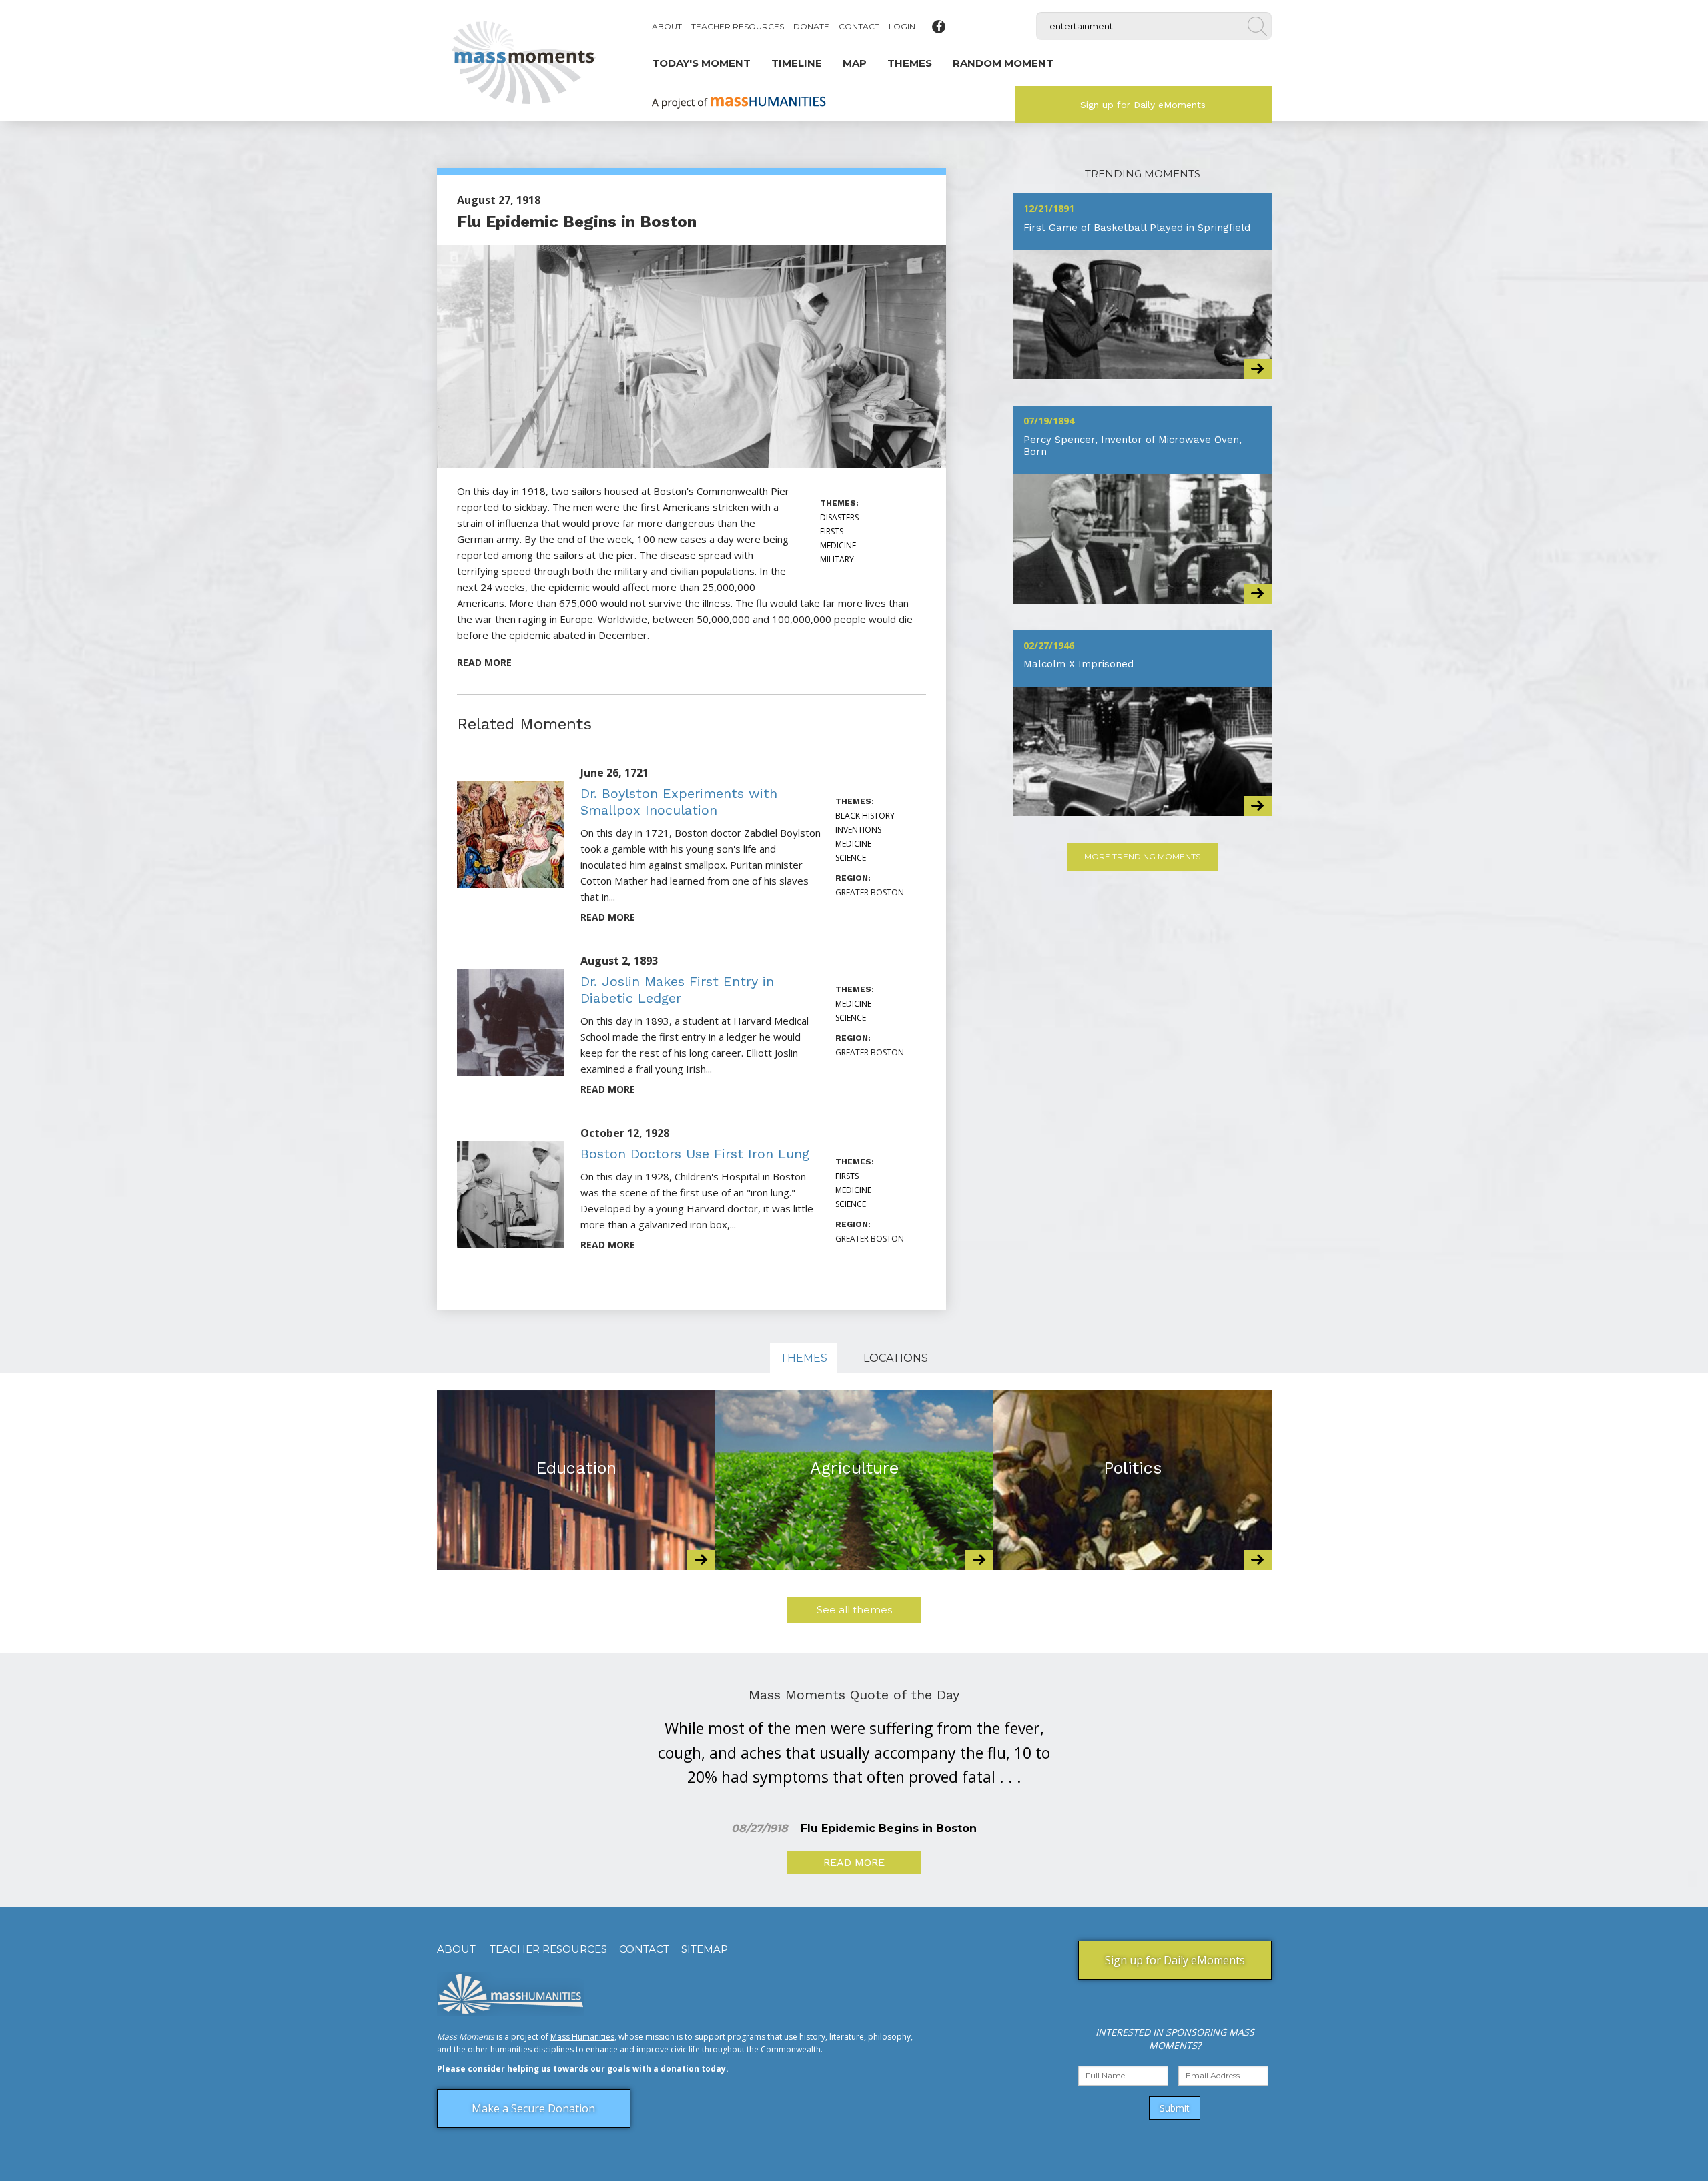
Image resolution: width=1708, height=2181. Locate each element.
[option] (576, 1480)
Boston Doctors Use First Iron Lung (695, 1154)
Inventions (858, 830)
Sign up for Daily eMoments (1143, 105)
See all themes (854, 1610)
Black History (865, 816)
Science (851, 858)
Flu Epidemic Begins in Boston (577, 222)
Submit (1175, 2108)
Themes (804, 1358)
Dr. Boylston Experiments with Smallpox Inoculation (679, 802)
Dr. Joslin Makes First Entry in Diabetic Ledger (677, 990)
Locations (896, 1358)
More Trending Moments (1142, 856)
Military (837, 559)
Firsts (832, 531)
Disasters (839, 517)
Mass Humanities (582, 2037)
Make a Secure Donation (533, 2108)
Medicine (838, 545)
